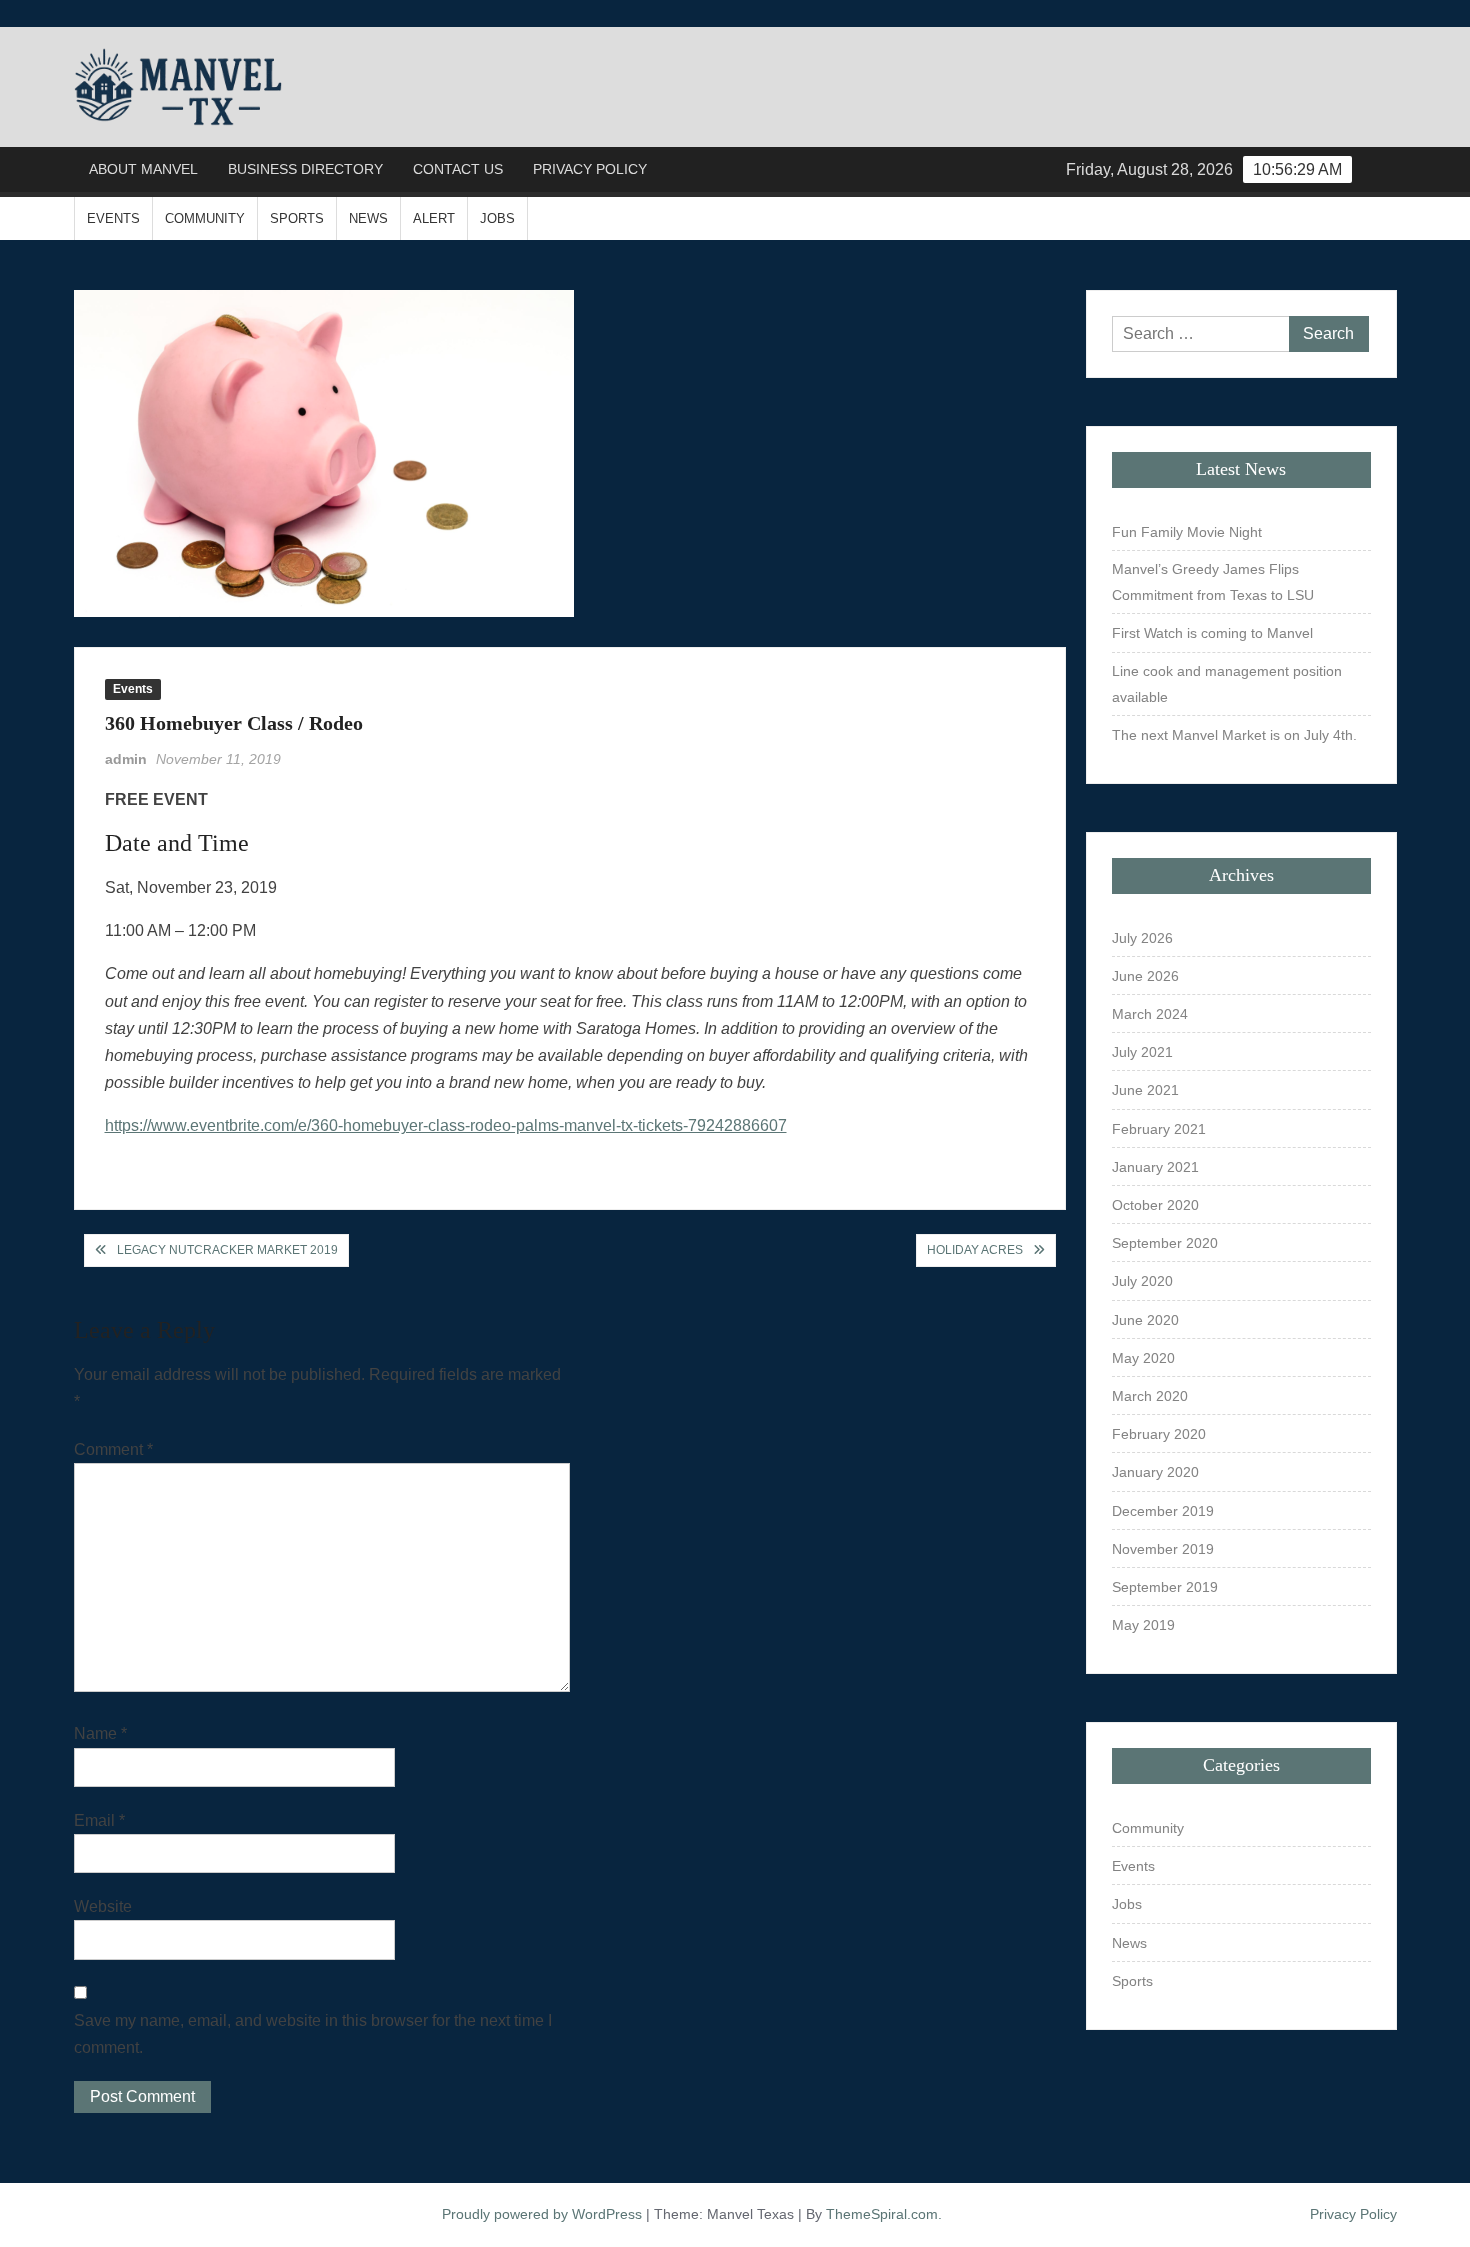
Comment (113, 1449)
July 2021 (1142, 1052)
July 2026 (1142, 938)
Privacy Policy (590, 169)
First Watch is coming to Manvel (1212, 633)
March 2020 (1150, 1396)
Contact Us (458, 169)
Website (103, 1906)
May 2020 (1143, 1358)
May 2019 (1143, 1625)
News (368, 218)
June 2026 (1145, 976)
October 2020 (1155, 1205)
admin (126, 759)
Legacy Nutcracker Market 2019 (227, 1250)
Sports (297, 218)
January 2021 (1155, 1167)
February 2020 (1159, 1434)
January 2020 (1155, 1472)
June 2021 (1145, 1090)
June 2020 (1145, 1320)
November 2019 (1163, 1549)
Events (113, 218)
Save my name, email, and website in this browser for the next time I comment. (313, 2034)
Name (100, 1733)
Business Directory (305, 169)
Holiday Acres (975, 1250)
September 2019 (1165, 1587)
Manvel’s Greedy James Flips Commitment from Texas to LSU (1213, 582)
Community (205, 218)
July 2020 (1142, 1281)
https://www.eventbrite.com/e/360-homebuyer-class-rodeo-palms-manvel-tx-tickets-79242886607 (446, 1125)
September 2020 (1165, 1243)
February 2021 (1159, 1129)
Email (99, 1820)
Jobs (497, 218)
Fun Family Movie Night (1187, 532)
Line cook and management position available (1227, 684)
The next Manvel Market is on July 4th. (1234, 735)
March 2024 (1150, 1014)
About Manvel (143, 169)
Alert (434, 218)
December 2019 (1163, 1511)
